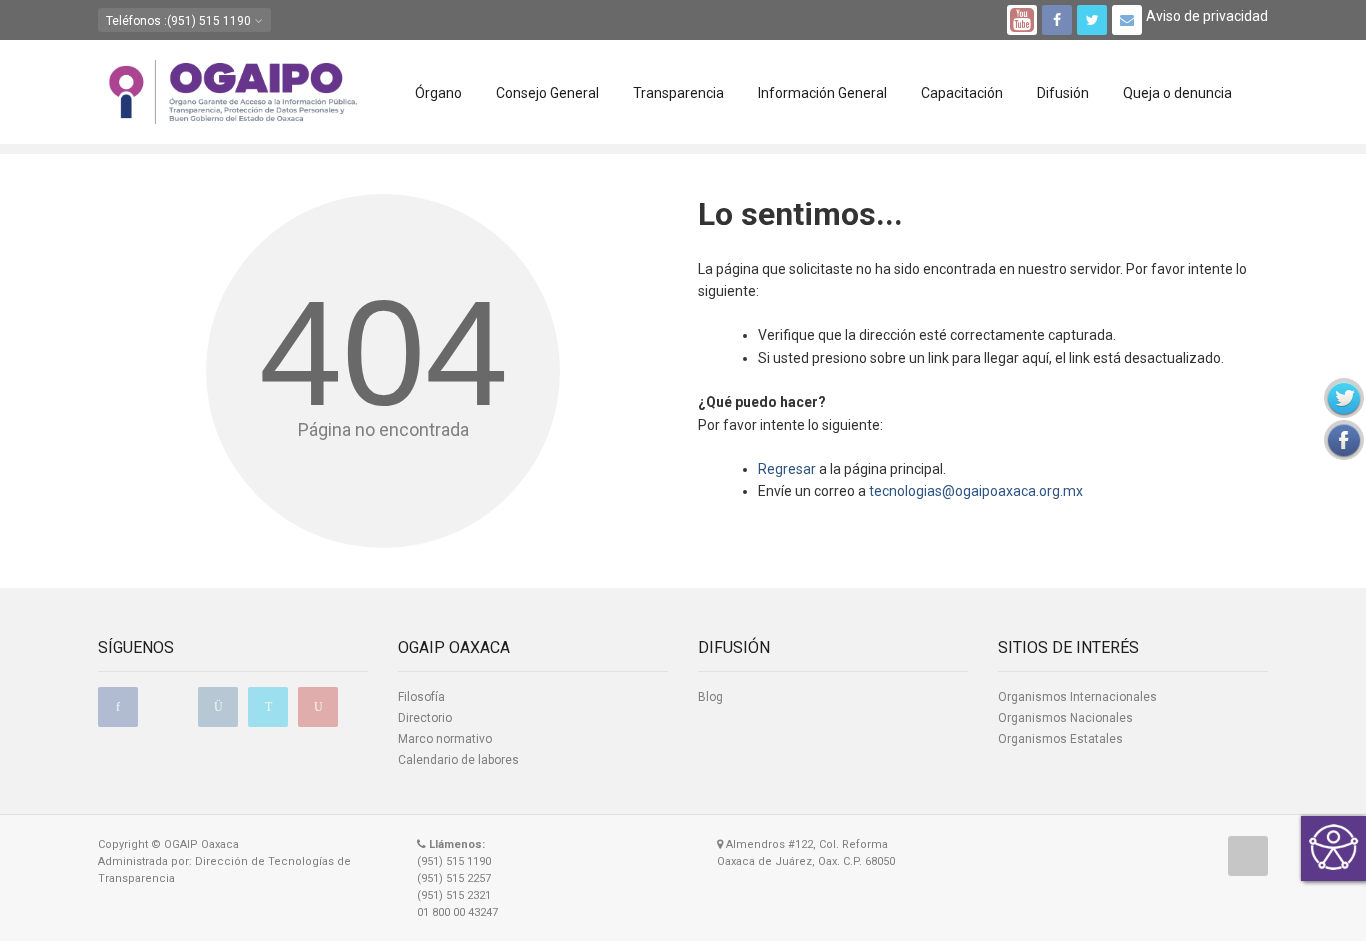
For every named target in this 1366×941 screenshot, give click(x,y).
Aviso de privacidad (1207, 16)
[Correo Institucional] (1127, 20)
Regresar (787, 469)
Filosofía (421, 697)
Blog (710, 697)
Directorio (425, 718)
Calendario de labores (458, 760)
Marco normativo (445, 739)
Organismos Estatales (1060, 739)
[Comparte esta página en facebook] (1344, 440)
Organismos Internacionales (1077, 697)
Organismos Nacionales (1065, 718)
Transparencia (678, 93)
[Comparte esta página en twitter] (1344, 398)
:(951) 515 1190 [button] (180, 21)
